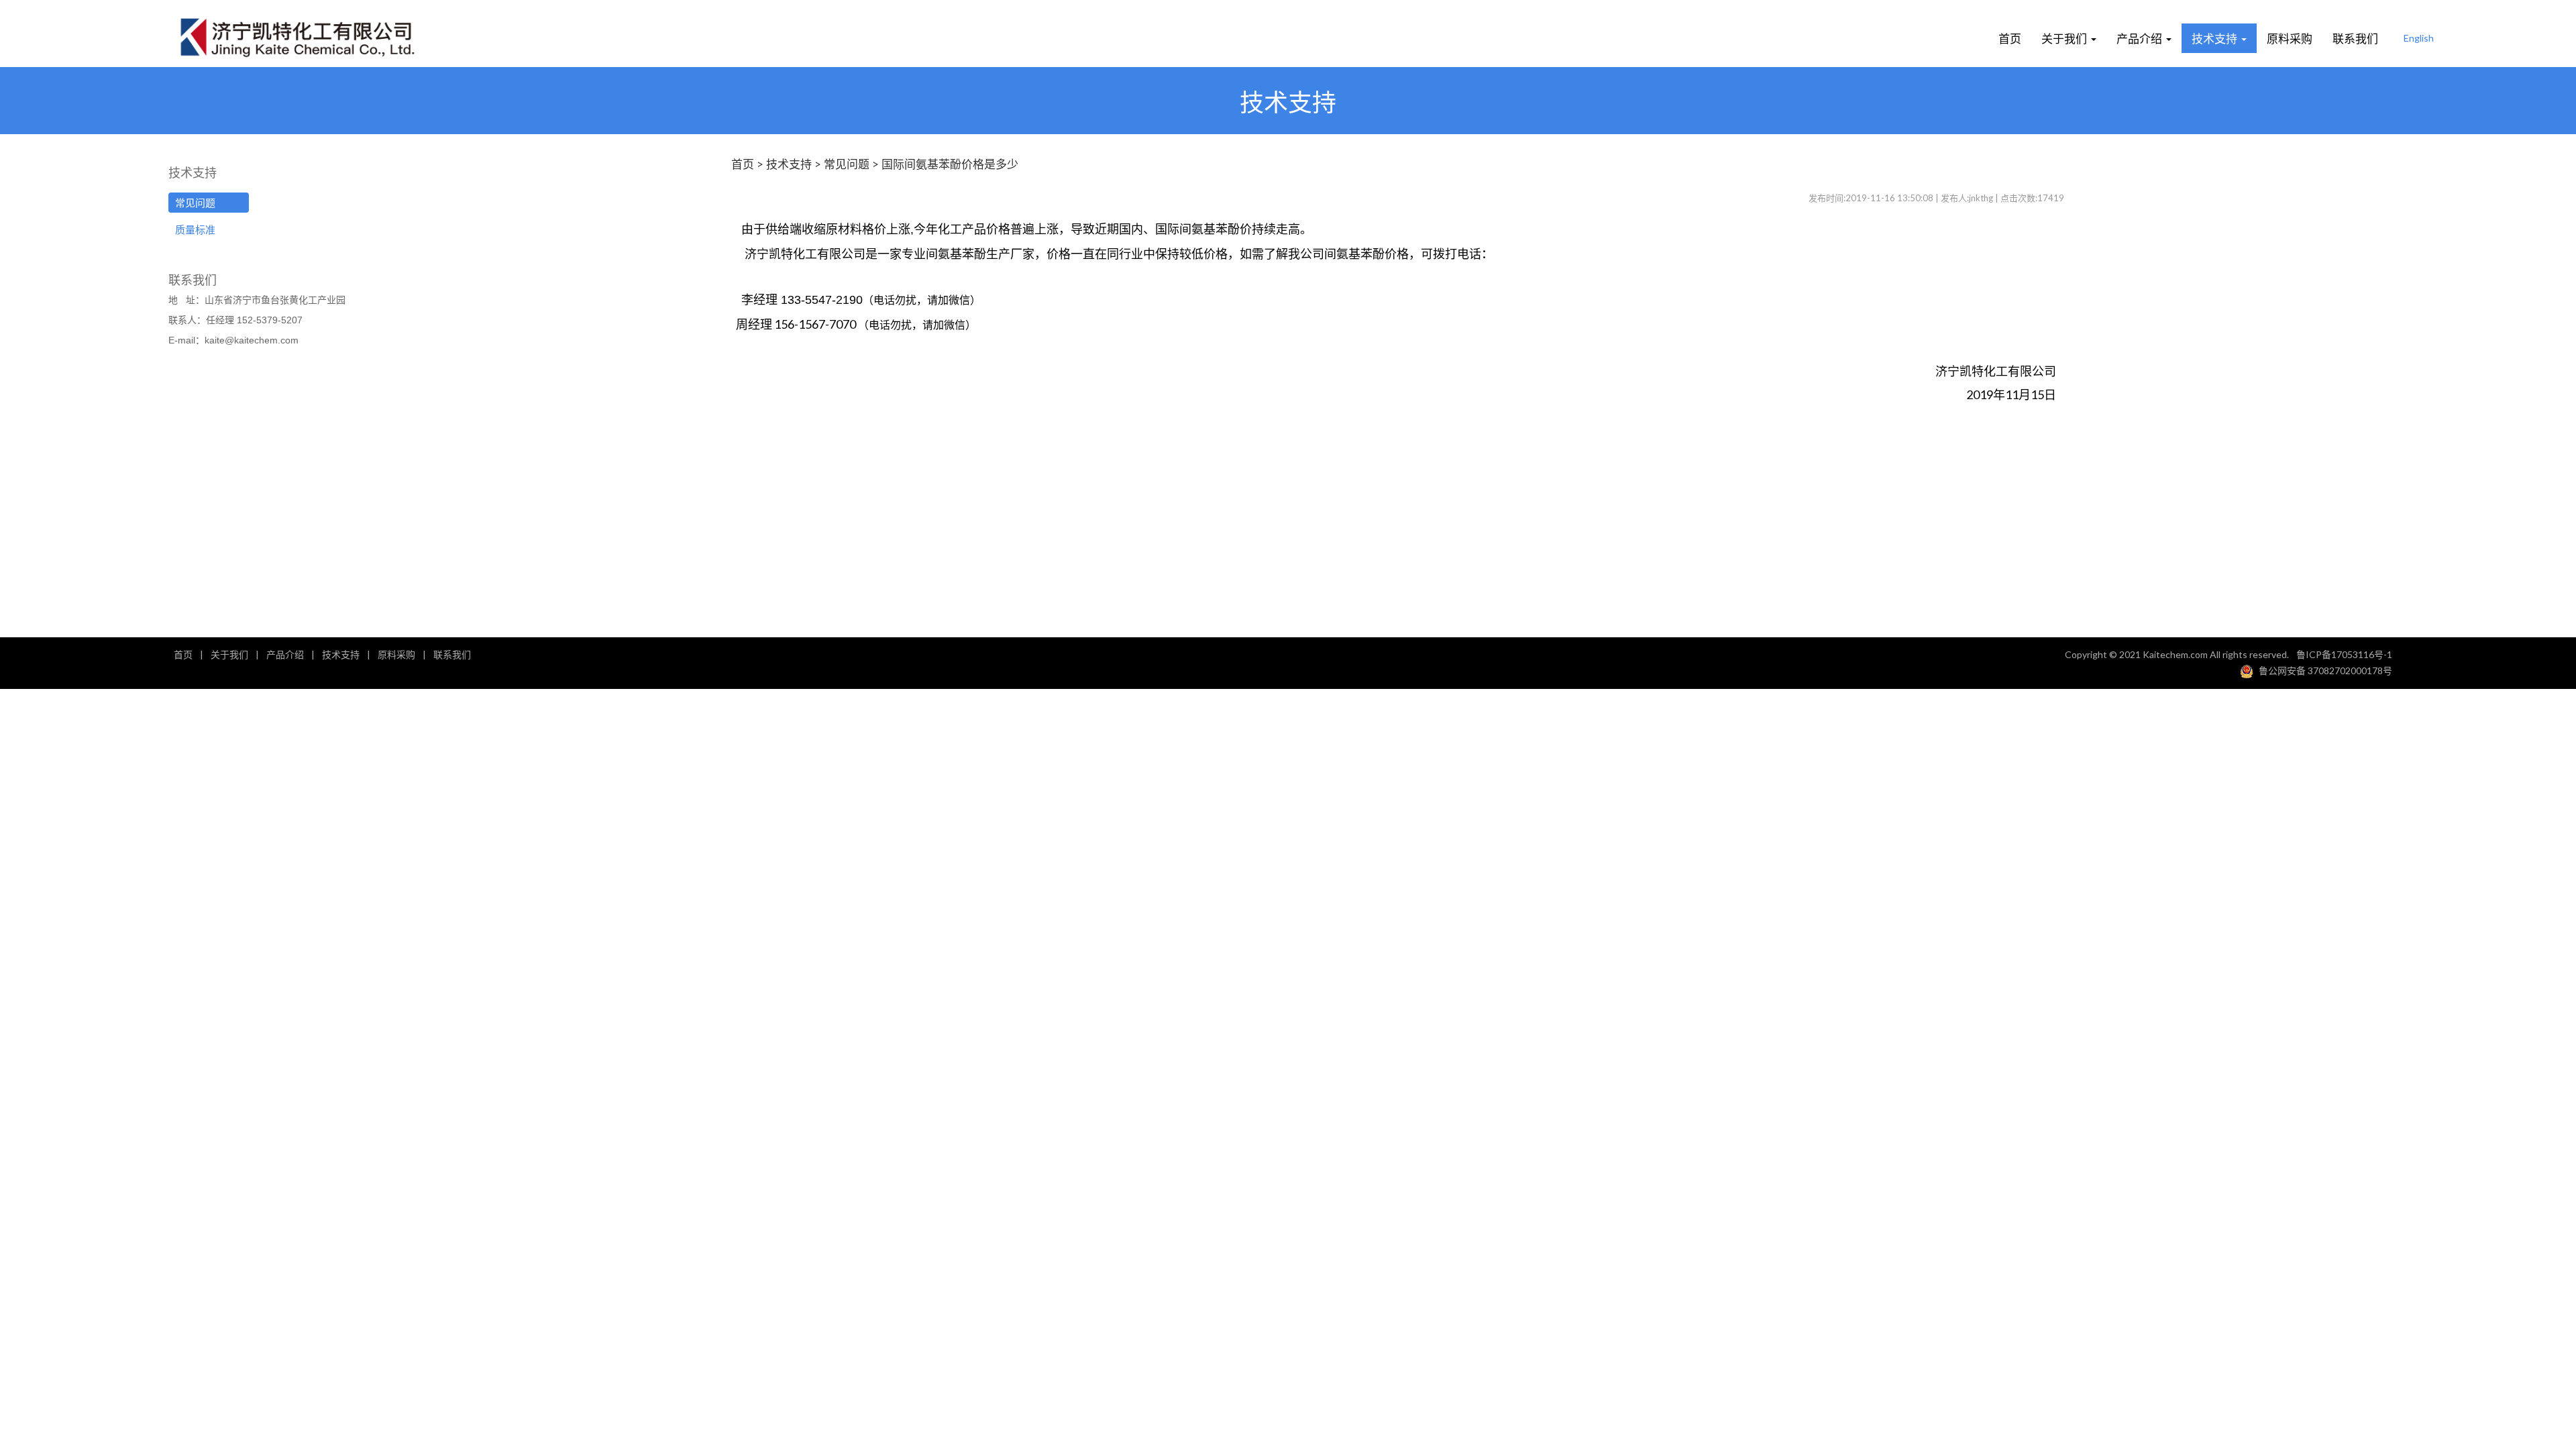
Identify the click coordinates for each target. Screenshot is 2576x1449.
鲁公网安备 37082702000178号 (2325, 670)
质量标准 (195, 229)
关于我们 (2065, 38)
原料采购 (2290, 38)
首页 (2010, 38)
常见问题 (195, 203)
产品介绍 (2141, 38)
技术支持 (2216, 38)
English (2419, 38)
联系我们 (2355, 38)
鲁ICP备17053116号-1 (2344, 654)
